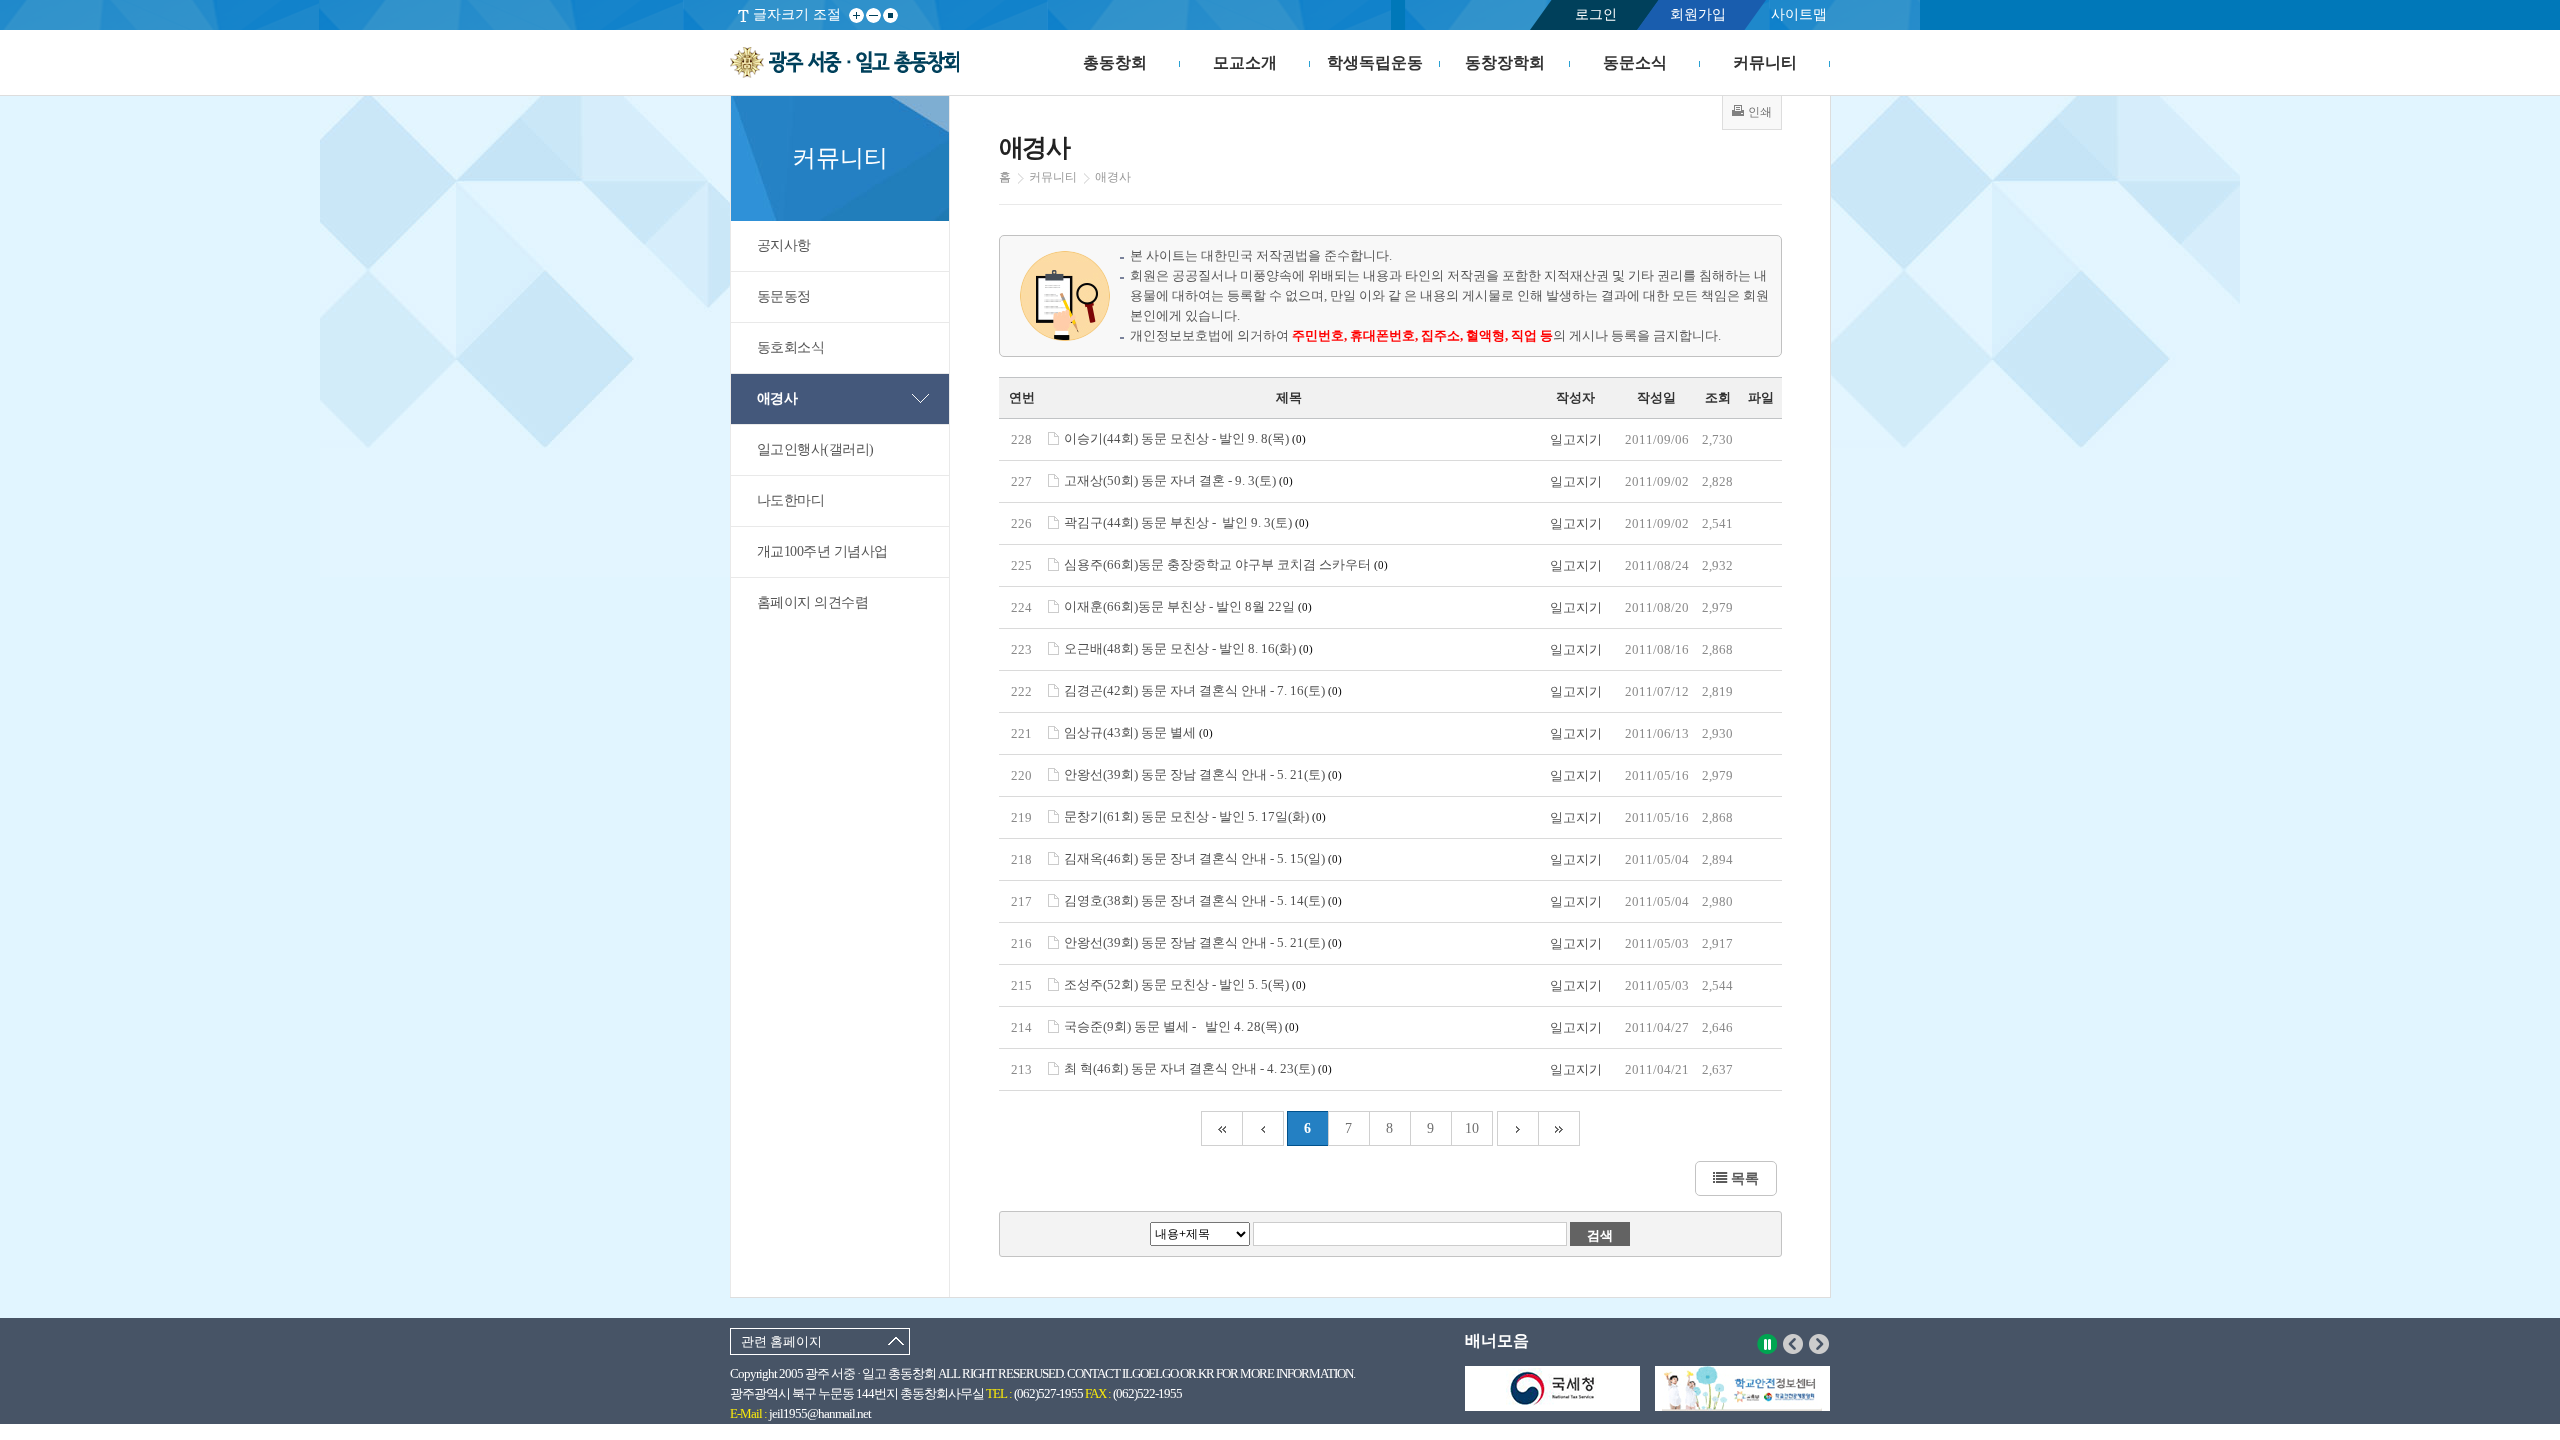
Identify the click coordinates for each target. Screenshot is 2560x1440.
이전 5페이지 (1263, 1128)
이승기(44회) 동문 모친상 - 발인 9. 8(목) (1185, 438)
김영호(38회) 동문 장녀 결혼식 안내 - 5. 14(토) (1203, 900)
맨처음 (1221, 1128)
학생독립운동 (1375, 62)
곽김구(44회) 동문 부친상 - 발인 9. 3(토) (1186, 522)
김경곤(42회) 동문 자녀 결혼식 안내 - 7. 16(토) (1203, 690)
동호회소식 (791, 347)
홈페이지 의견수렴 (813, 602)
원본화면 (890, 15)
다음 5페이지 (1518, 1128)
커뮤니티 (1765, 62)
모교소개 (1245, 62)
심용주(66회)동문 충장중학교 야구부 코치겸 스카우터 (1226, 564)
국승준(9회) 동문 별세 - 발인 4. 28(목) (1181, 1026)
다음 (1819, 1344)
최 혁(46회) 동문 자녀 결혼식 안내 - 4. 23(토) (1198, 1068)
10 (1472, 1128)
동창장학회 (1505, 62)
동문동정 (784, 296)
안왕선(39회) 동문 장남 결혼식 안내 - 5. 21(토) (1203, 774)
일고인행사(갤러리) (815, 449)
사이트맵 (1799, 14)
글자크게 (856, 15)
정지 (1767, 1344)
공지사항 (784, 245)
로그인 (1596, 14)
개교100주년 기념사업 (822, 551)
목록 (1743, 1178)
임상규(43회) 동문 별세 (1138, 732)
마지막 (1559, 1128)
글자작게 (873, 15)
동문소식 (1635, 62)
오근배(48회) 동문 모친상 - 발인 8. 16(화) (1188, 648)
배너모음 (1497, 1340)
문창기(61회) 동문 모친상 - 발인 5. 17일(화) (1195, 816)
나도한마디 (791, 500)
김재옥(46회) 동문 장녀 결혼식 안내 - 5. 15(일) (1203, 858)
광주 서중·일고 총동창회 (844, 63)
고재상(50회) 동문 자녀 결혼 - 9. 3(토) (1178, 480)
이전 (1793, 1344)
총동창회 (1115, 62)
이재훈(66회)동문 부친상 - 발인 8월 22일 (1188, 606)
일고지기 (1576, 439)
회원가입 (1698, 14)
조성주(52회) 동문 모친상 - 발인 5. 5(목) (1185, 984)
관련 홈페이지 (781, 1341)
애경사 (777, 398)
